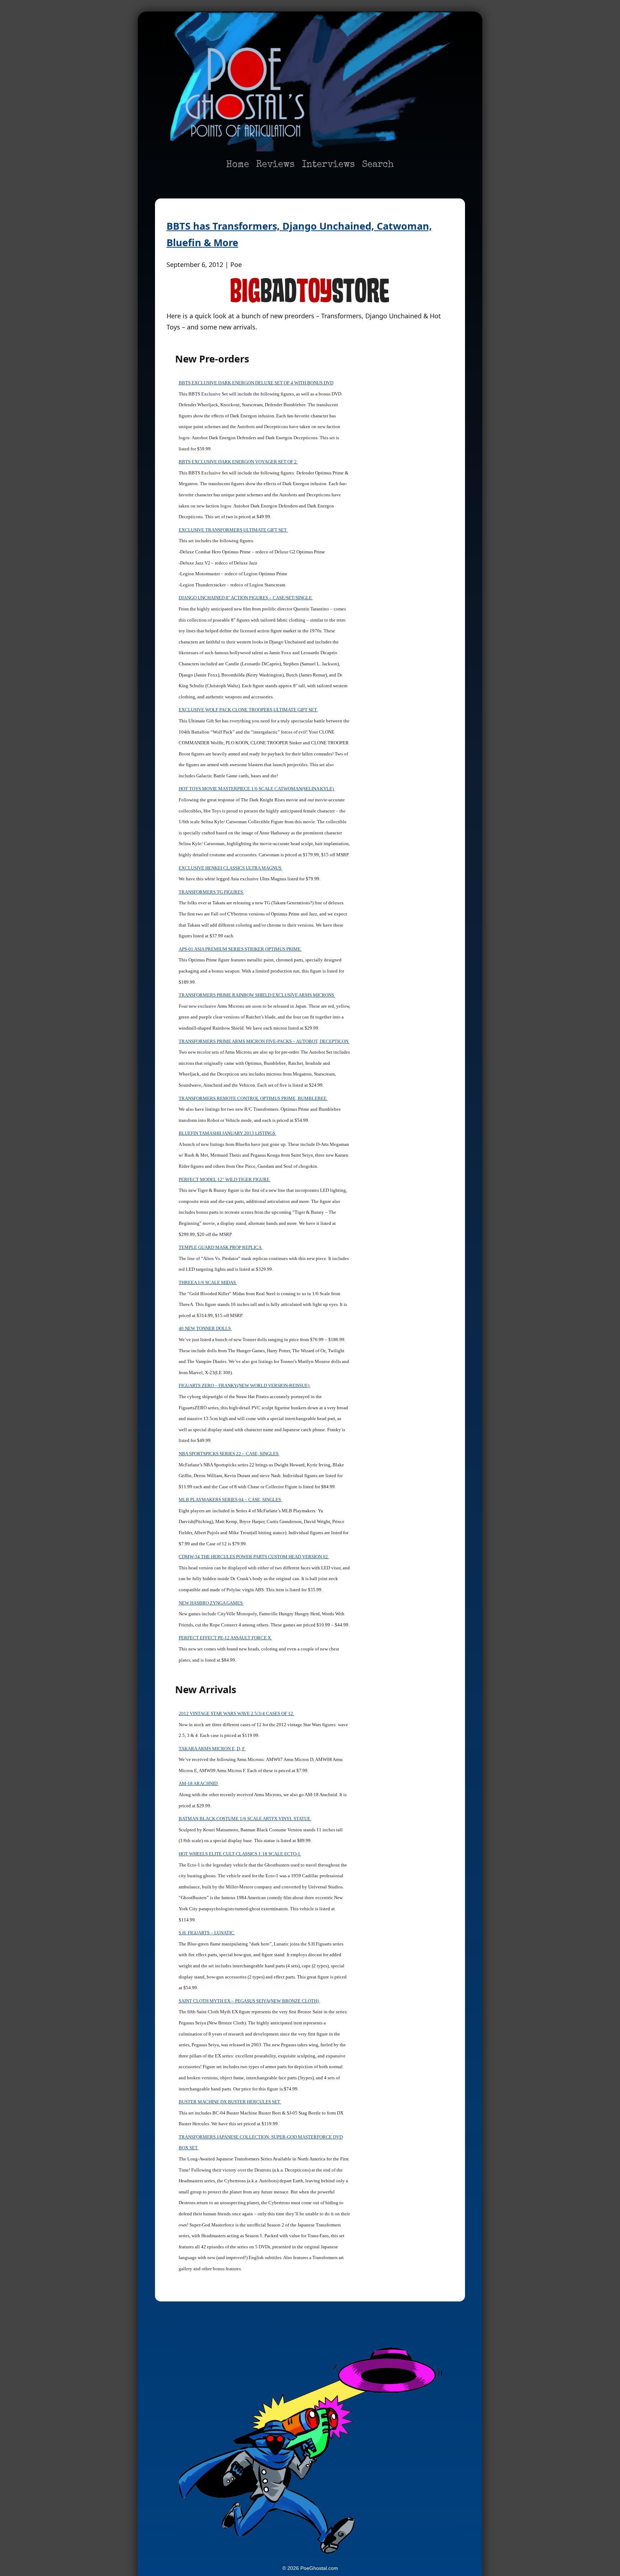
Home (238, 165)
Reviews (275, 165)
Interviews (328, 165)
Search (378, 165)
